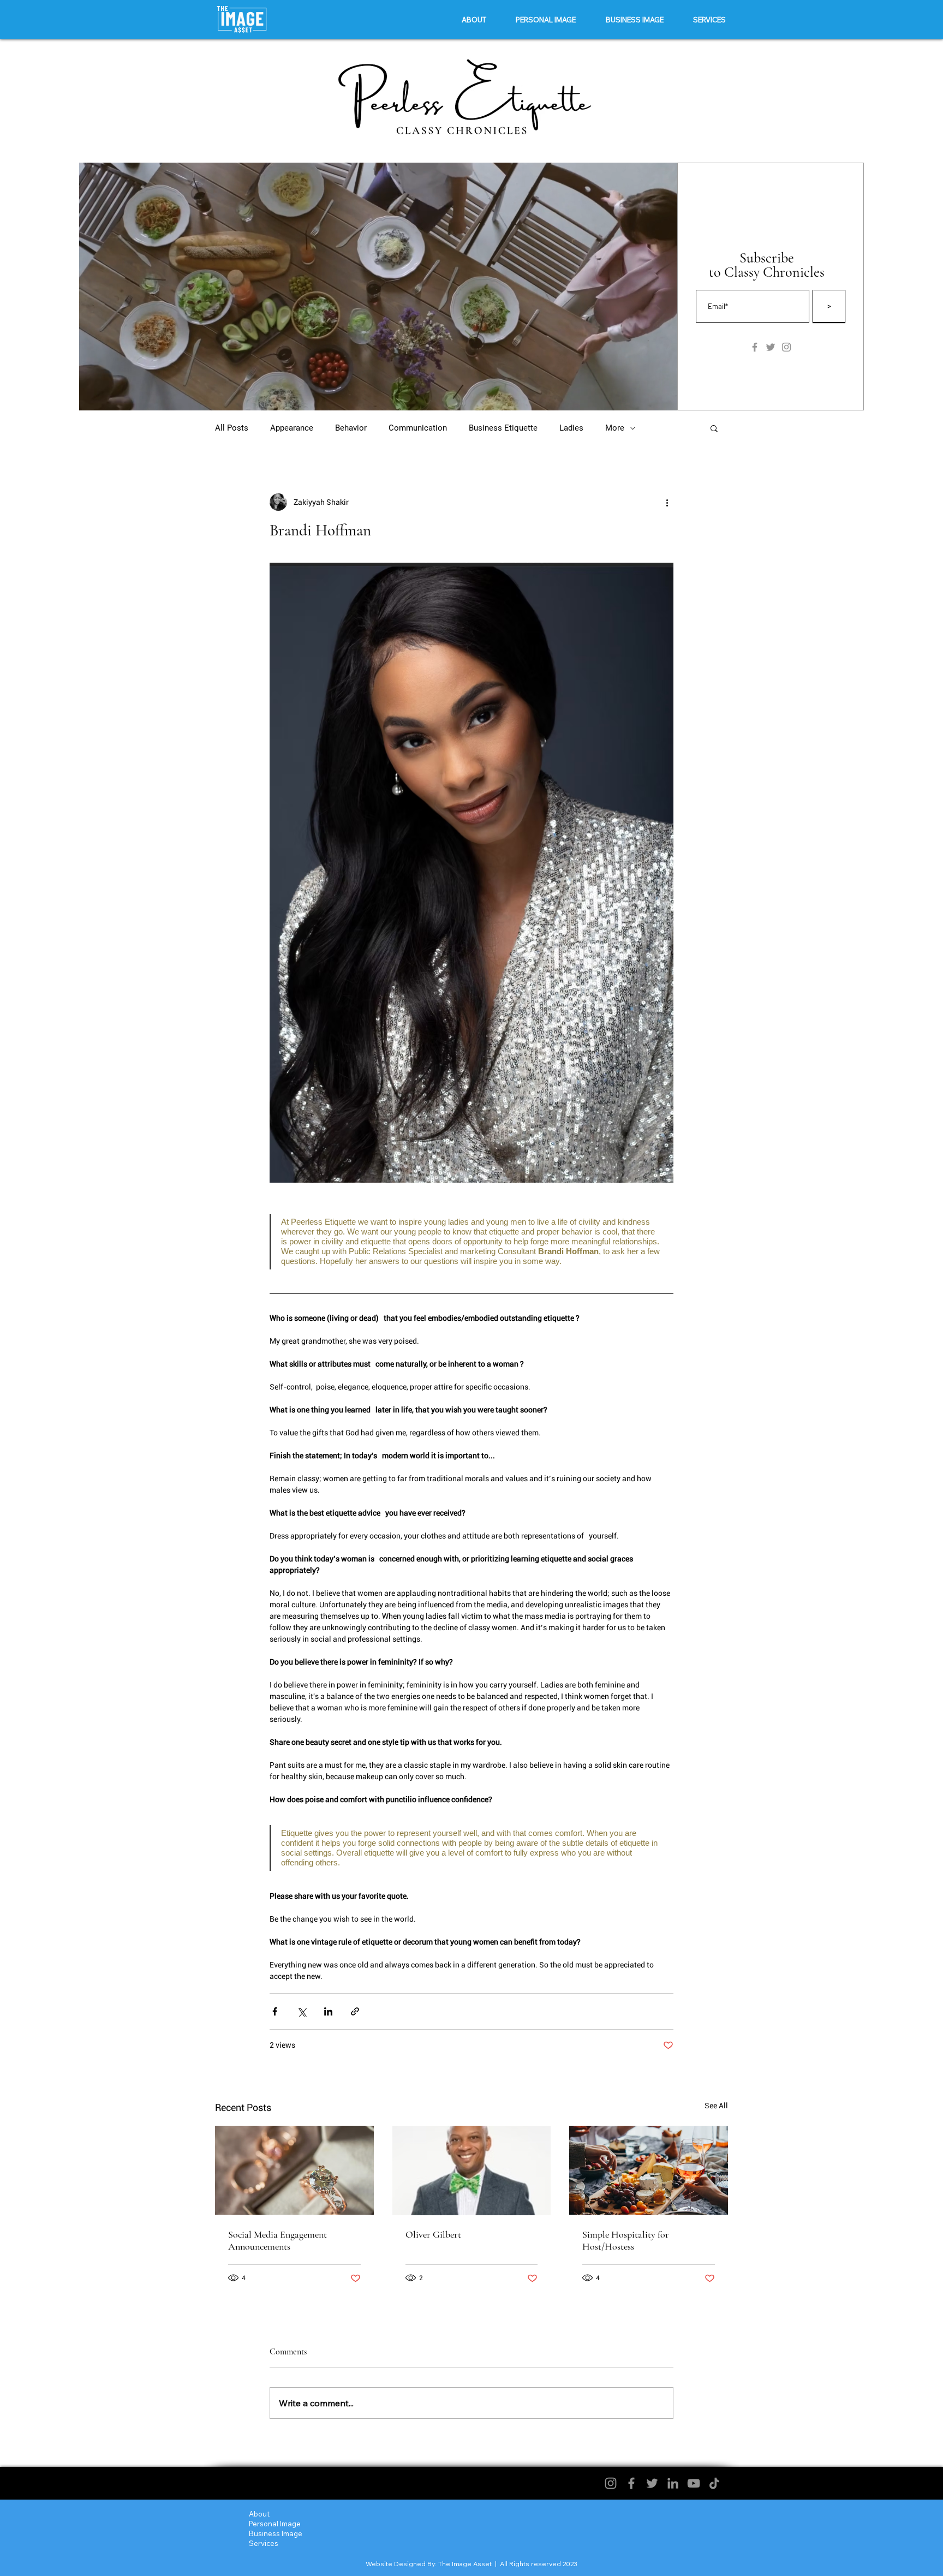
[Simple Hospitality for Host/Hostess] (649, 2170)
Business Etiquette (503, 428)
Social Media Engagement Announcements (277, 2240)
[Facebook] (631, 2483)
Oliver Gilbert (433, 2234)
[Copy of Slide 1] (392, 393)
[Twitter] (652, 2483)
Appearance (292, 428)
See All (716, 2106)
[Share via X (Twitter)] (302, 2011)
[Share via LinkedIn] (328, 2011)
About (259, 2514)
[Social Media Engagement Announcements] (294, 2170)
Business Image (276, 2533)
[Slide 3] (380, 393)
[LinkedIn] (673, 2483)
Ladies (571, 428)
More (615, 428)
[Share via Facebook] (275, 2011)
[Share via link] (355, 2011)
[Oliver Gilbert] (472, 2170)
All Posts (232, 428)
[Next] (662, 287)
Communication (418, 428)
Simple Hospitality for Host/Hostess (626, 2240)
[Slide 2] (366, 393)
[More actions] (667, 502)
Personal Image (275, 2524)
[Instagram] (611, 2483)
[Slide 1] (352, 393)
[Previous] (94, 287)
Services (264, 2543)
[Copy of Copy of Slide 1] (405, 393)
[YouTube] (694, 2483)
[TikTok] (714, 2483)
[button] (546, 20)
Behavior (351, 428)
